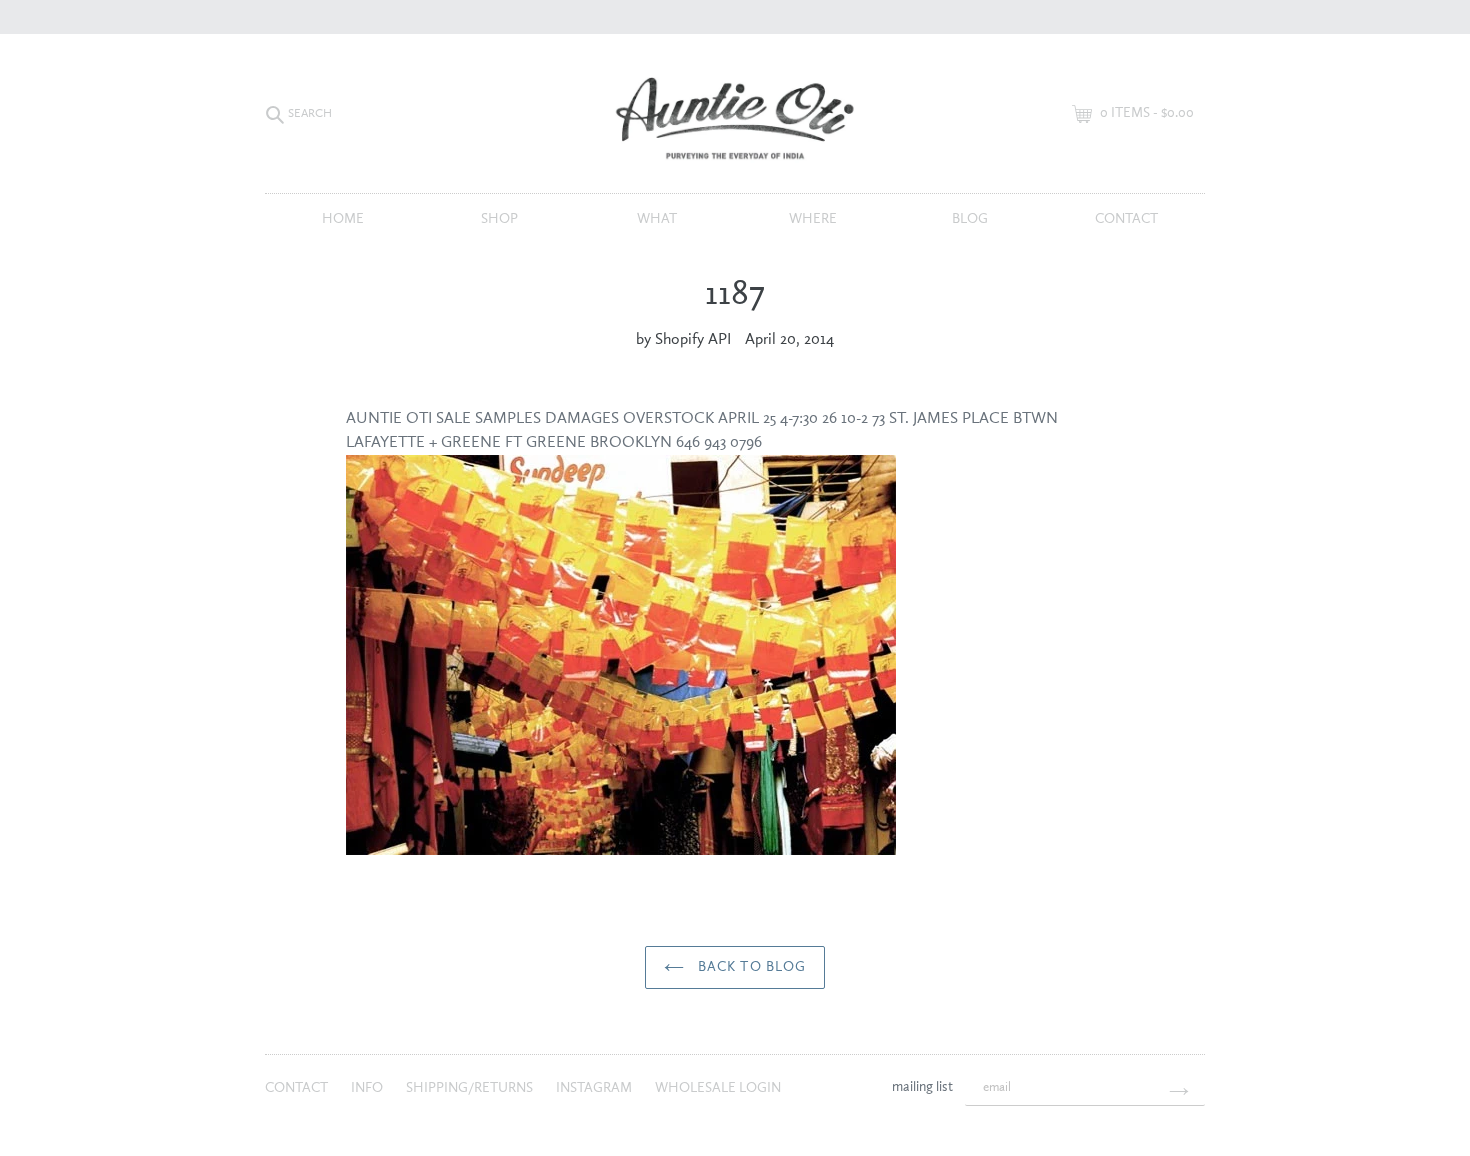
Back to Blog (750, 967)
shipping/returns (471, 1088)
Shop (499, 219)
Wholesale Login (718, 1088)
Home (343, 219)
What (657, 219)
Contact (1126, 219)
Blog (970, 219)
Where (813, 219)
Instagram (595, 1088)
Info (368, 1088)
